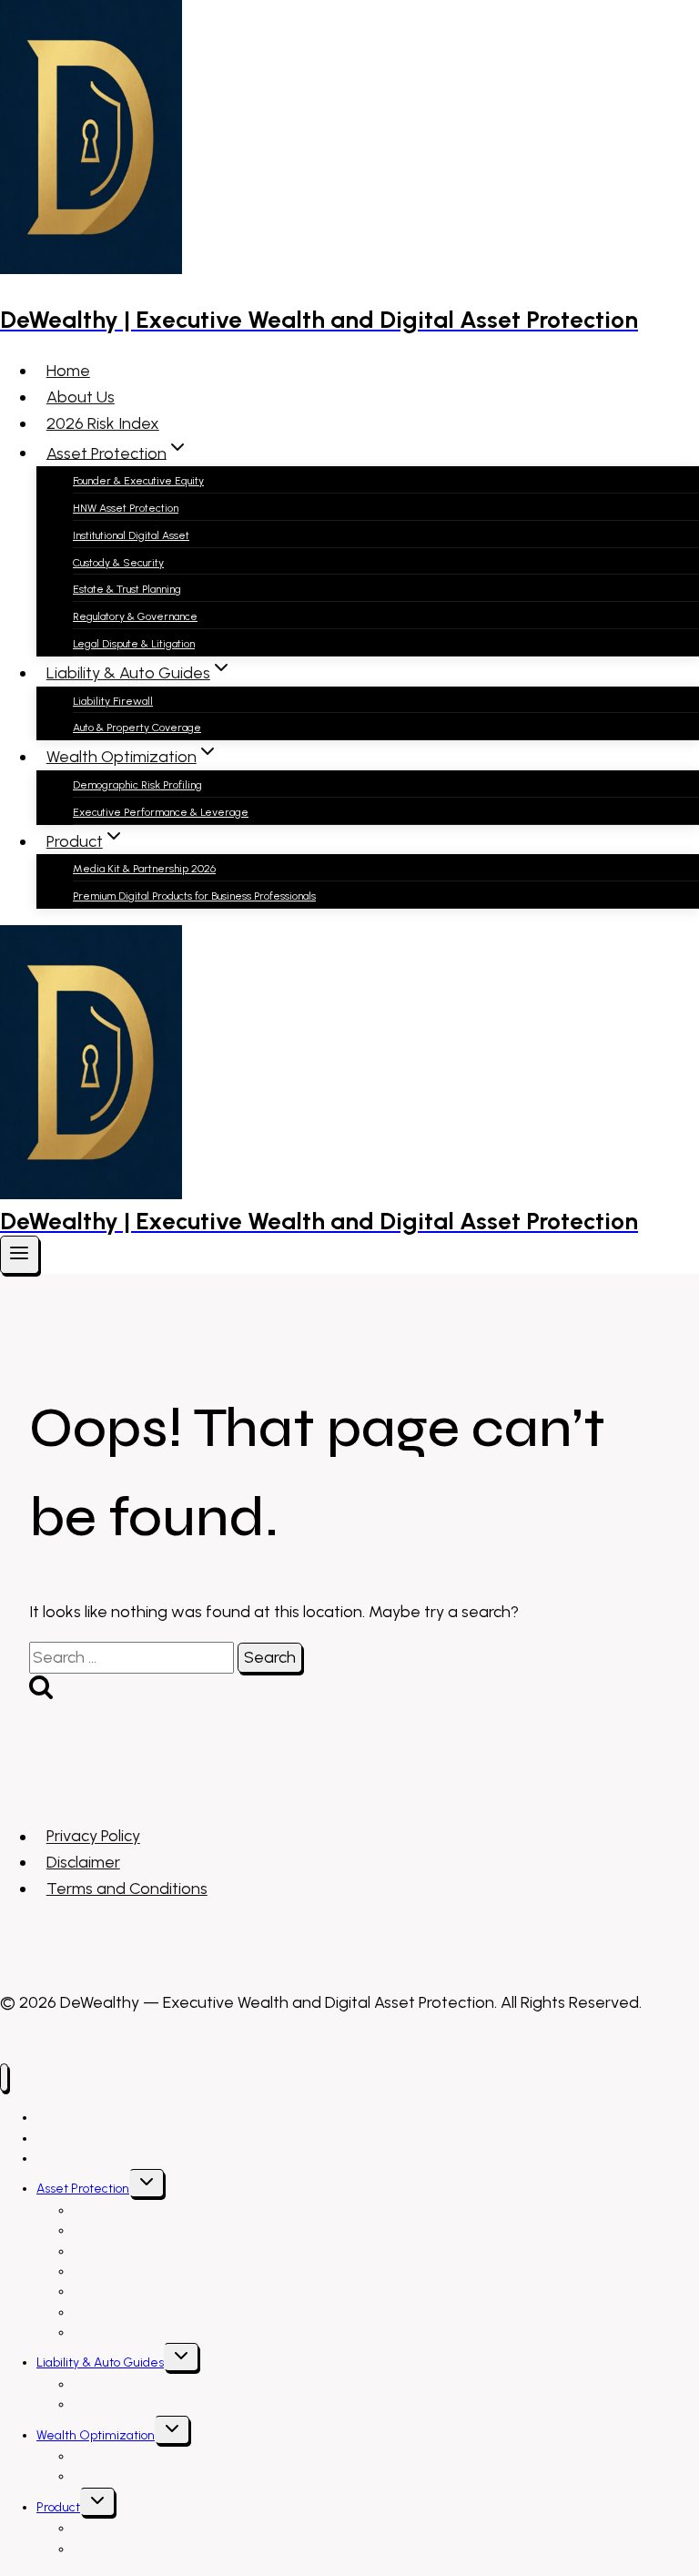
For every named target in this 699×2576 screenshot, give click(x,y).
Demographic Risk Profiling (137, 785)
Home (68, 371)
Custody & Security (118, 563)
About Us (81, 397)
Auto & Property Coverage (137, 728)
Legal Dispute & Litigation (134, 644)
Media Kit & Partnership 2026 (144, 869)
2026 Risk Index (103, 423)
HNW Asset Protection (126, 508)
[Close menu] (4, 2077)
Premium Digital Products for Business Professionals (194, 896)
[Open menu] (20, 1255)
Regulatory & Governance (135, 616)
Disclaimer (83, 1862)
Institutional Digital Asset (131, 535)
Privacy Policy (93, 1837)
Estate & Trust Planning (127, 589)
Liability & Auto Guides (100, 2362)
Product (58, 2507)
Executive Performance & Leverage (161, 812)
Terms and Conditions (127, 1889)
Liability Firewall (113, 701)
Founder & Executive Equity (138, 481)
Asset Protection (83, 2189)
